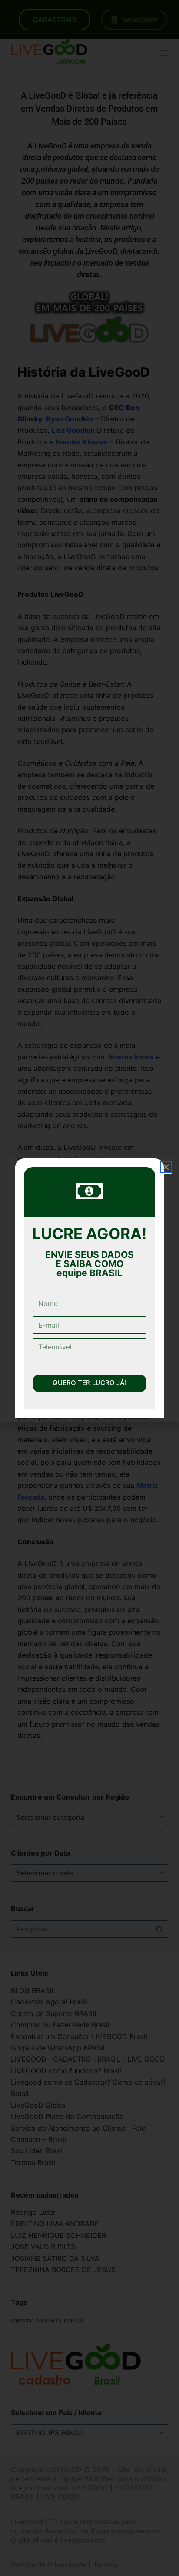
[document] (89, 1288)
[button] (166, 1167)
